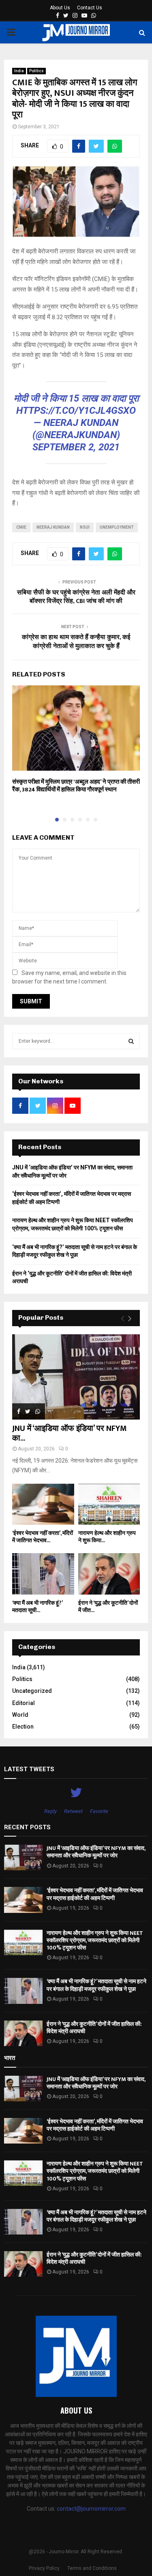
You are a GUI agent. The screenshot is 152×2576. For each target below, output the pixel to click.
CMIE (21, 527)
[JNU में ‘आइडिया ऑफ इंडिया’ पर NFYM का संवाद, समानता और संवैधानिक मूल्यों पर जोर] (76, 1377)
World (20, 1715)
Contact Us (90, 8)
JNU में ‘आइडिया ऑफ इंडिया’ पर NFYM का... (70, 1433)
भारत (10, 2058)
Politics (36, 71)
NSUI (85, 527)
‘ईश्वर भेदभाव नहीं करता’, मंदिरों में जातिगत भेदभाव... (43, 1537)
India (19, 71)
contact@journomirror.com (91, 2509)
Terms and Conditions (92, 2568)
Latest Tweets (29, 1769)
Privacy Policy (44, 2568)
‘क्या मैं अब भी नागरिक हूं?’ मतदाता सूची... (37, 1607)
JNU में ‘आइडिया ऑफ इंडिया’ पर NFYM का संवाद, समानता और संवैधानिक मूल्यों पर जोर (96, 1852)
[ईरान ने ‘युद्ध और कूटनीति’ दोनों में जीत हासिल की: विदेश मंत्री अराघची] (109, 1574)
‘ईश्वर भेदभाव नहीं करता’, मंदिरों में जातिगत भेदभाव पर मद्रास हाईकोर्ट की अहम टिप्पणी (95, 1894)
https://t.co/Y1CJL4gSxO (76, 411)
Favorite (99, 1811)
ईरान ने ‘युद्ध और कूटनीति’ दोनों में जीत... (108, 1607)
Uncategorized (32, 1691)
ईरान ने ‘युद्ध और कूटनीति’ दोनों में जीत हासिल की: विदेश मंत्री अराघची (94, 2028)
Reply (50, 1811)
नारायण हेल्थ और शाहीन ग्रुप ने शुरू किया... (107, 1537)
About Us (60, 8)
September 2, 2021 (76, 447)
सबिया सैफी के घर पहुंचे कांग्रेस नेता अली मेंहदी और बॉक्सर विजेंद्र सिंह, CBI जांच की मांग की (76, 597)
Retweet (73, 1811)
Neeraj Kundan (53, 527)
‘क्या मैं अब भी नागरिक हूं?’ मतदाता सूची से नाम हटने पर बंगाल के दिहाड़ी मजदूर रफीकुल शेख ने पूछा (96, 1985)
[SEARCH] (131, 1041)
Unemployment (117, 527)
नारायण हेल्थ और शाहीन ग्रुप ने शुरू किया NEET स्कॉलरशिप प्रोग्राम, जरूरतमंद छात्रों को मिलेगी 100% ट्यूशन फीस (95, 1940)
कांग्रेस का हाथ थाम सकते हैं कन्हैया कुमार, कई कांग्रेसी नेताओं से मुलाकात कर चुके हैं (76, 642)
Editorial (24, 1703)
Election (23, 1727)
